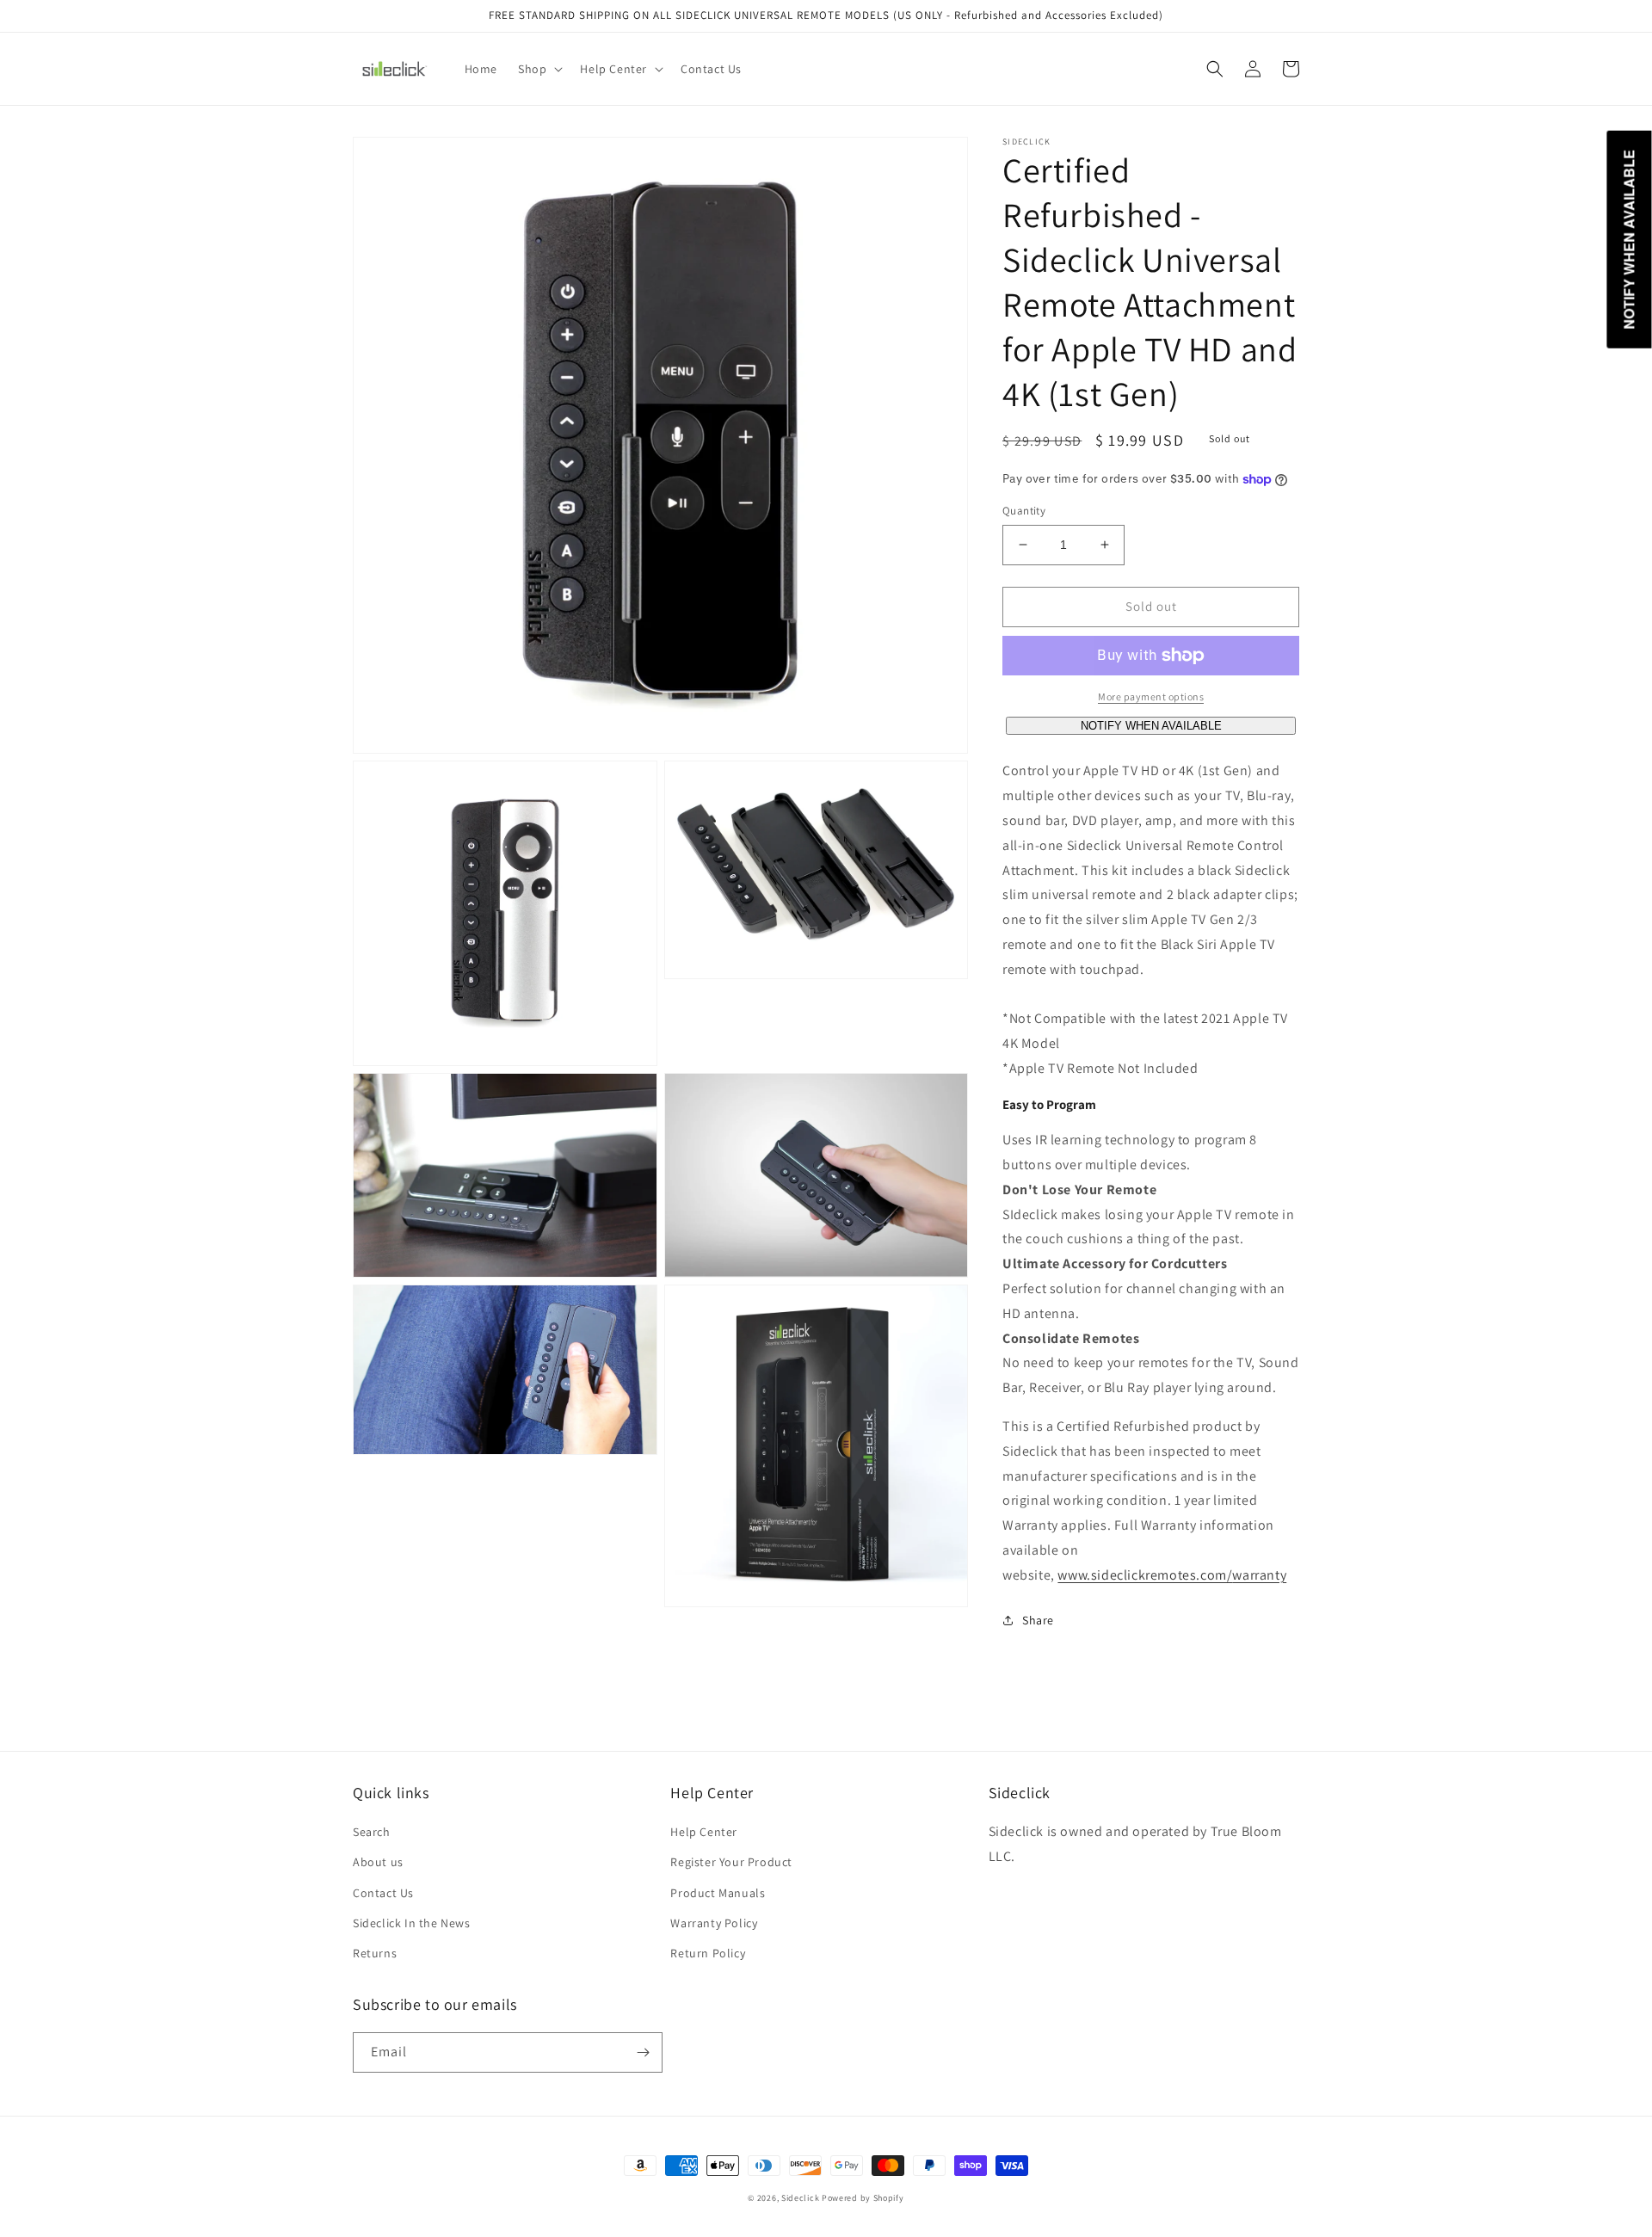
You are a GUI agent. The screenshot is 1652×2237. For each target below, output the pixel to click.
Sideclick (800, 2198)
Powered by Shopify (863, 2198)
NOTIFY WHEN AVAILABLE (1151, 726)
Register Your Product (731, 1862)
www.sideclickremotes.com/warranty (1172, 1575)
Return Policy (708, 1953)
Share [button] (1038, 1620)
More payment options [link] (1151, 696)
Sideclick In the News (412, 1923)
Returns (375, 1953)
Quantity (1024, 511)
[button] (539, 69)
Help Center (704, 1832)
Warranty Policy (714, 1923)
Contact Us (383, 1893)
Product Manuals (718, 1893)
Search (372, 1832)
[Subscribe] (643, 2052)
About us (378, 1862)
